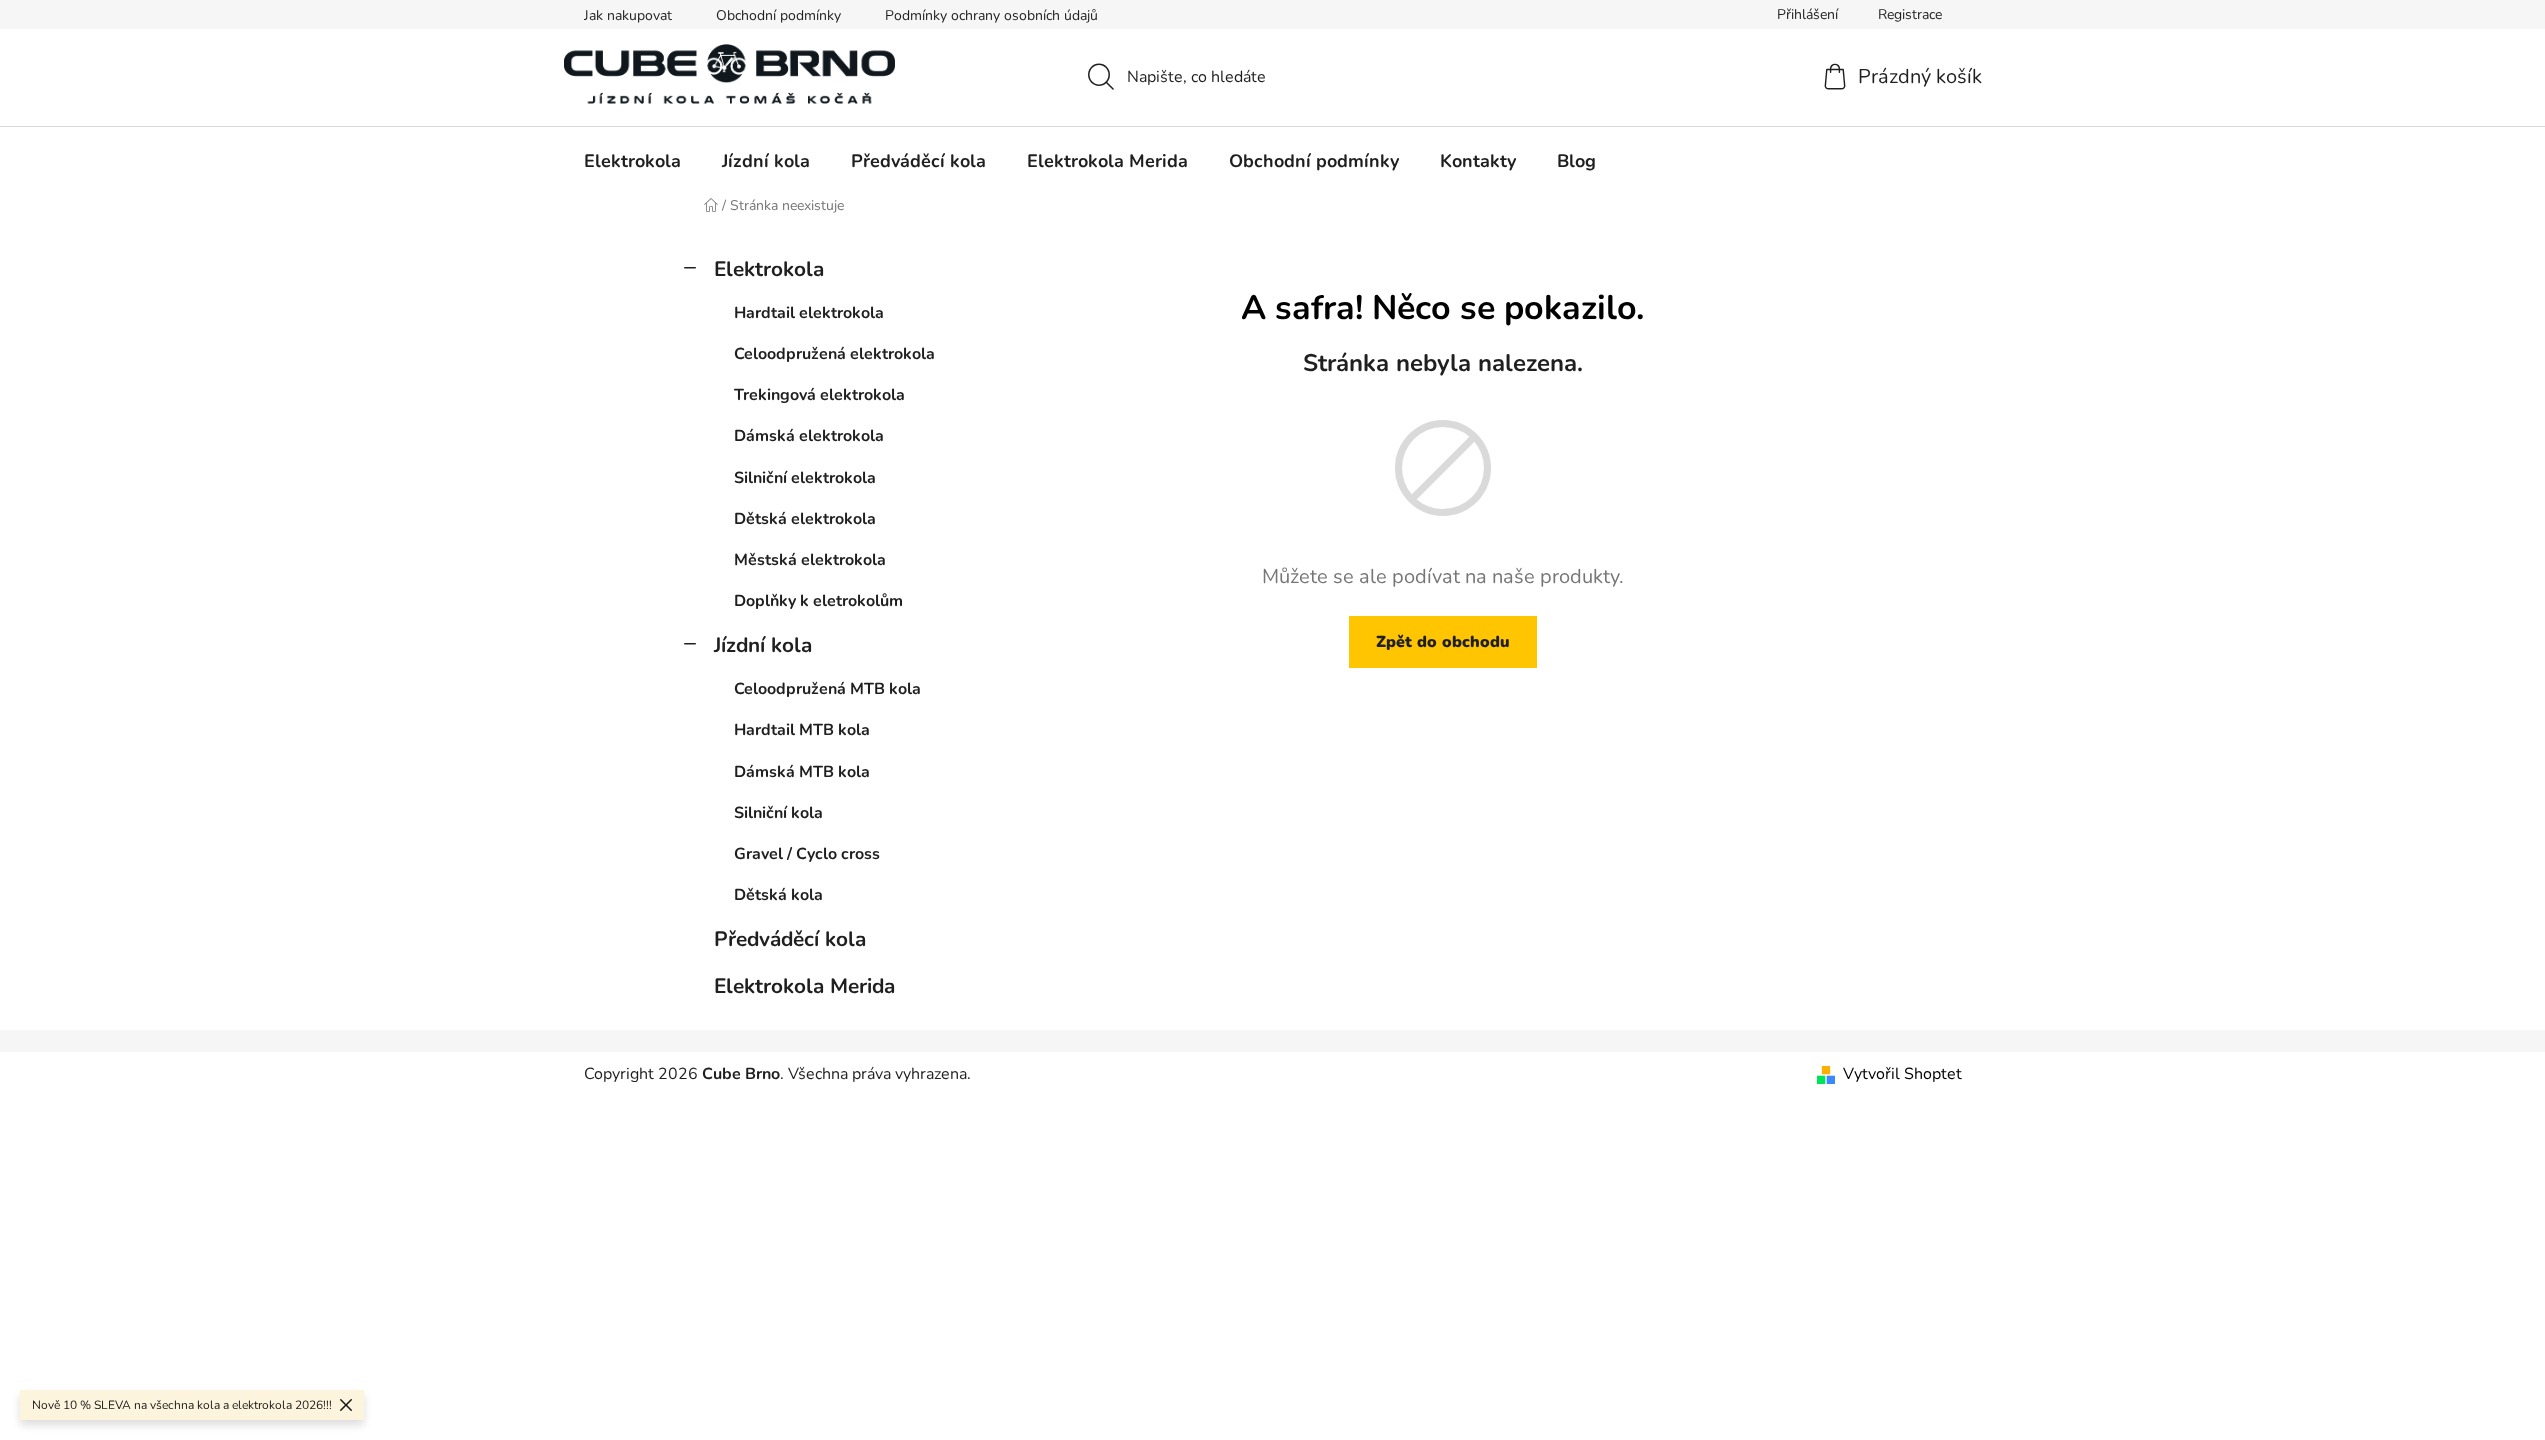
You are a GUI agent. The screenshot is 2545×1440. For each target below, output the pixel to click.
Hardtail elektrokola (809, 313)
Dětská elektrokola (805, 519)
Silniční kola (778, 813)
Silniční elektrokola (805, 478)
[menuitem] (632, 161)
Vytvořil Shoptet (1902, 1074)
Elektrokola (769, 269)
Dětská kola (778, 895)
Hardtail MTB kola (802, 730)
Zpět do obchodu (1443, 642)
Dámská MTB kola (802, 772)
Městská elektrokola (810, 560)
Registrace (1910, 14)
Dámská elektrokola (809, 436)
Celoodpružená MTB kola (827, 689)
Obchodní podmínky (778, 15)
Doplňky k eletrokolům (818, 601)
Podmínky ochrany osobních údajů (991, 15)
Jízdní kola (763, 645)
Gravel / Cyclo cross (807, 854)
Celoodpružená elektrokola (834, 354)
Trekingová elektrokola (819, 395)
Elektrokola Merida (804, 986)
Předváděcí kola (790, 939)
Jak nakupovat (628, 15)
